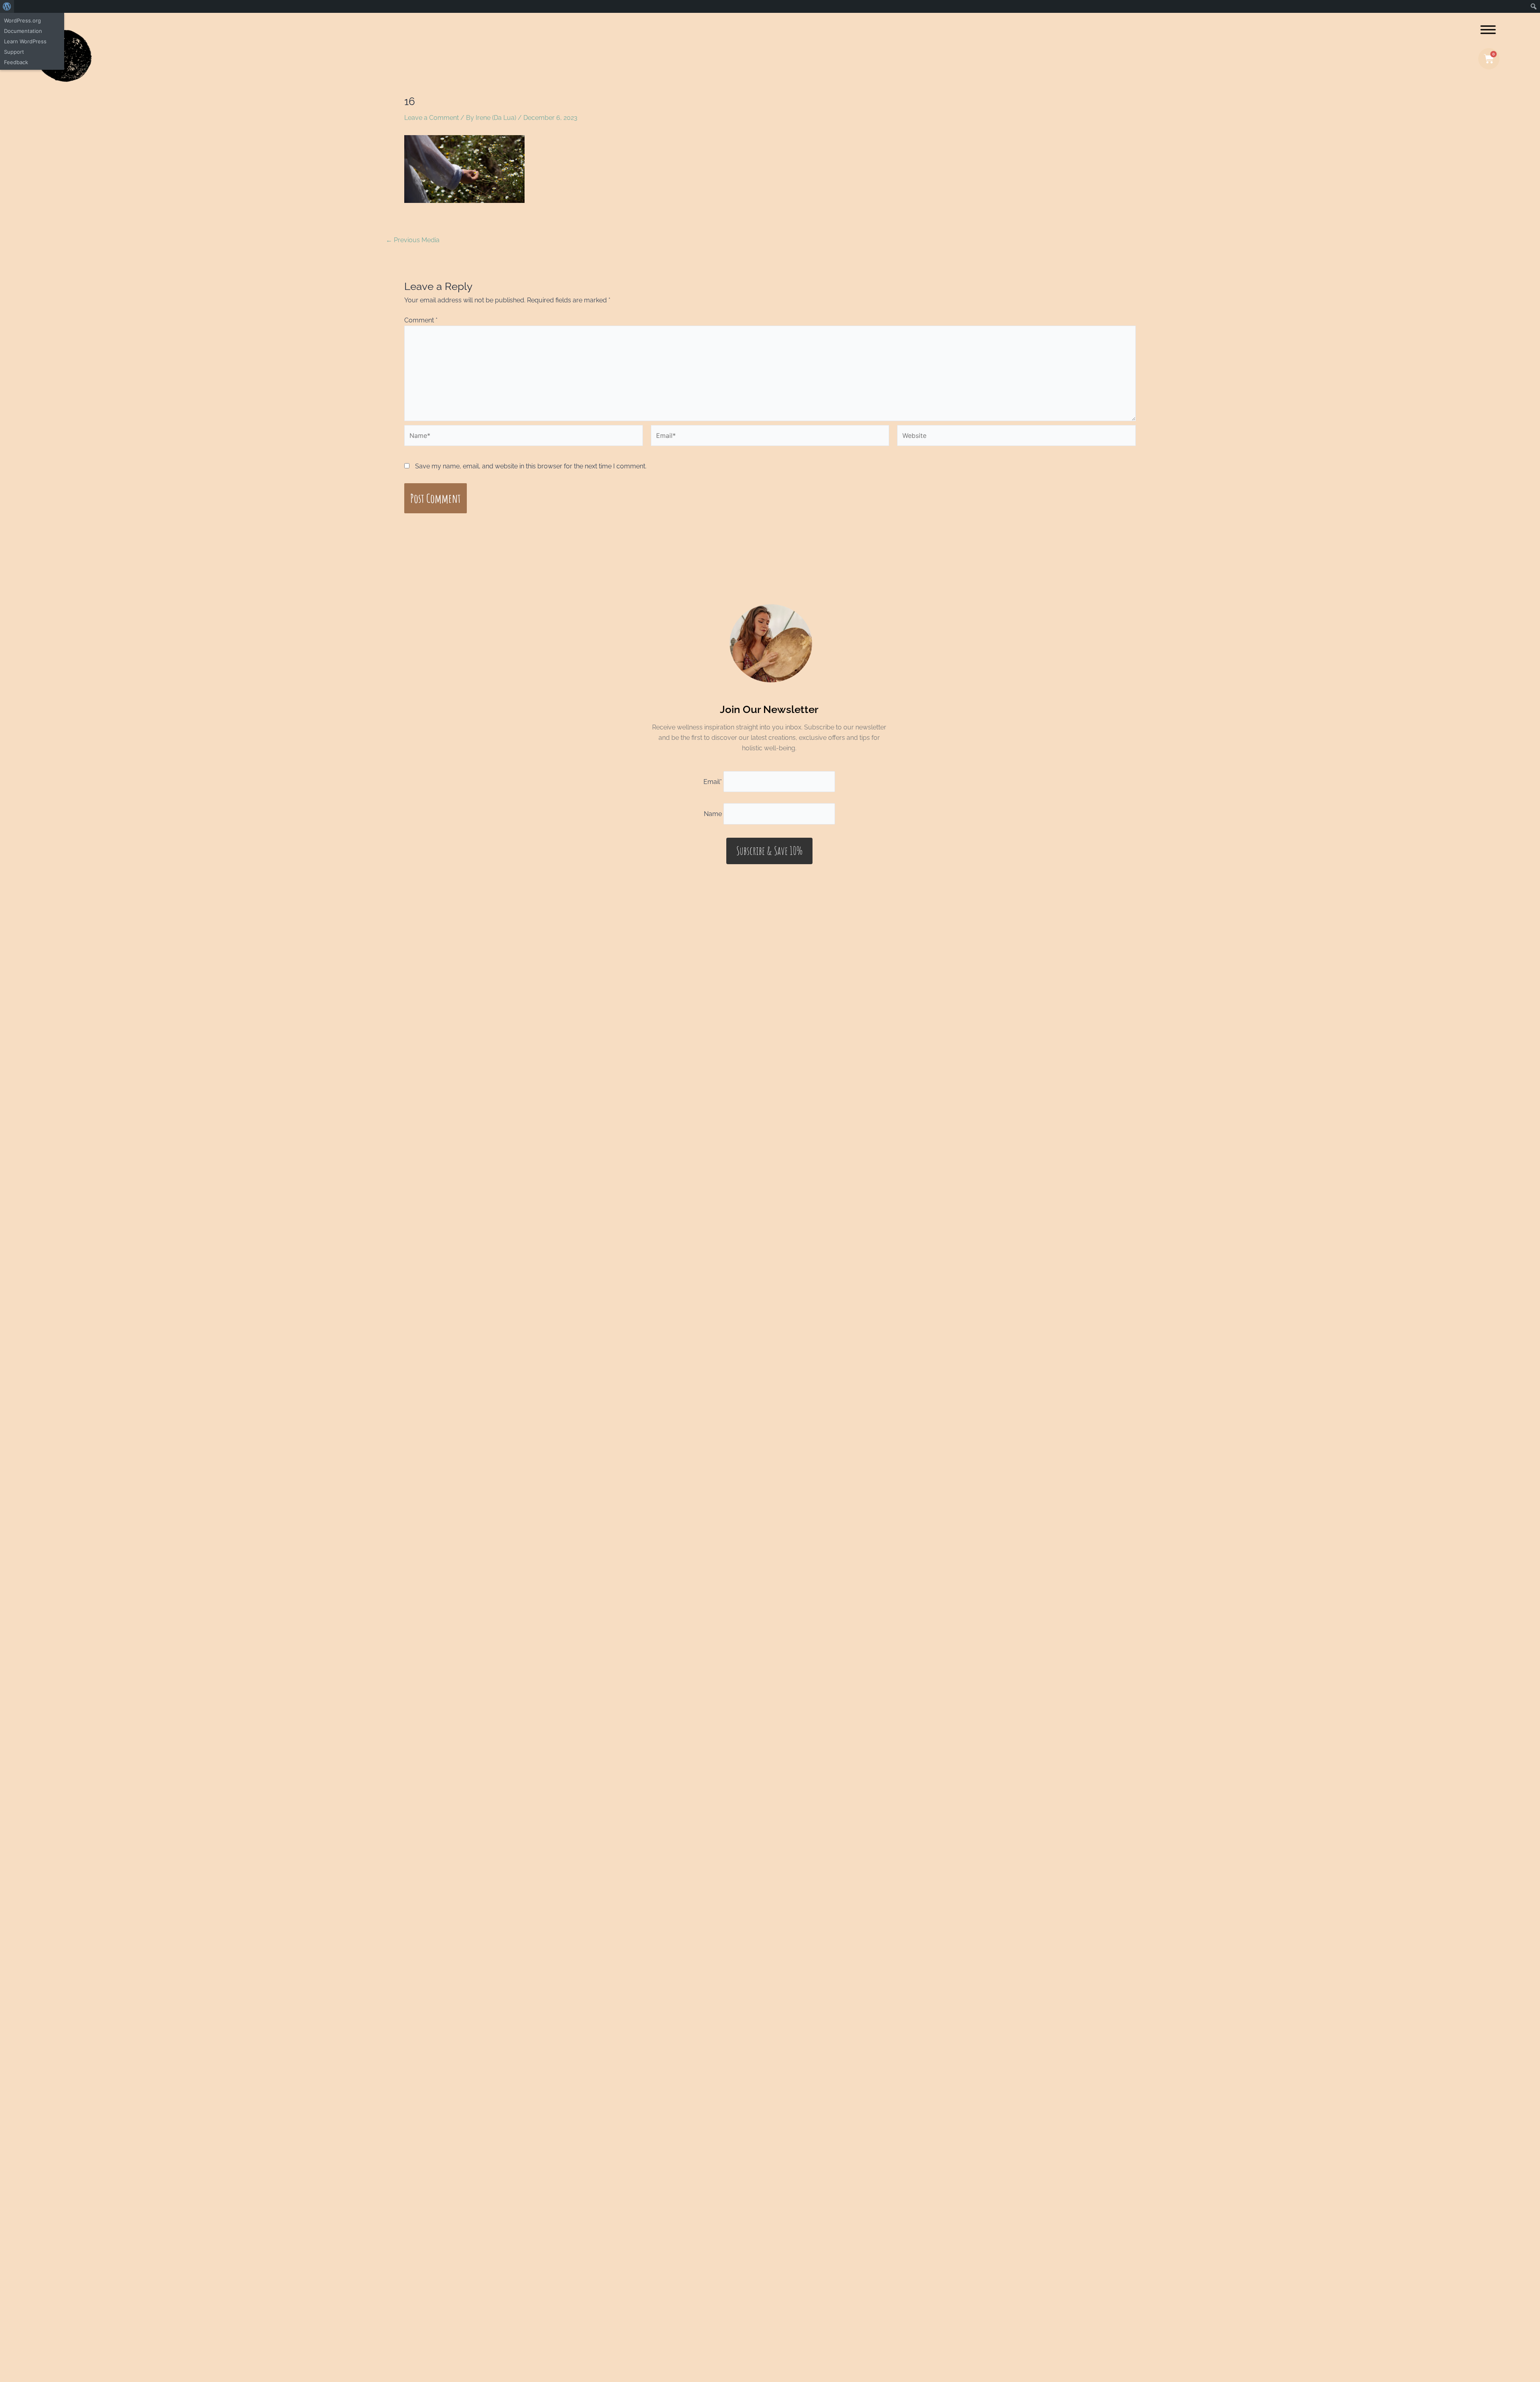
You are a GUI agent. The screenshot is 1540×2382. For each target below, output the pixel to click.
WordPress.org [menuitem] (22, 20)
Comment (421, 320)
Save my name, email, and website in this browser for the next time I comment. (531, 466)
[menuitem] (7, 6)
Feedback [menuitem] (16, 62)
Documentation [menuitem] (23, 31)
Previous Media (413, 240)
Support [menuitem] (14, 52)
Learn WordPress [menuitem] (25, 41)
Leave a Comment (432, 118)
